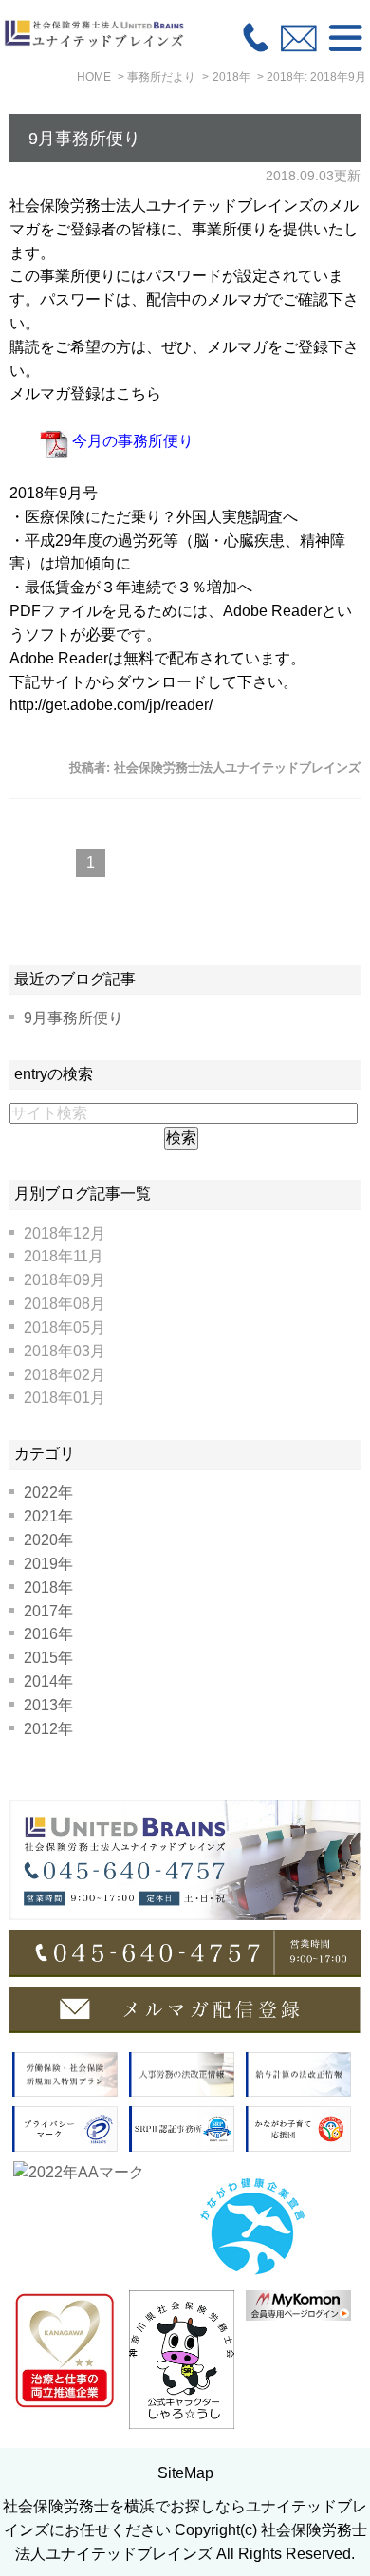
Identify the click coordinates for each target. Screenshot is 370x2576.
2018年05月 (65, 1327)
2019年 (48, 1564)
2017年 (48, 1611)
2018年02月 (65, 1375)
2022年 (48, 1493)
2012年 (48, 1729)
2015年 (48, 1658)
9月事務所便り (84, 139)
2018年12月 (65, 1233)
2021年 (48, 1516)
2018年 (48, 1587)
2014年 (48, 1681)
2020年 (48, 1540)
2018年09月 (65, 1280)
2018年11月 (64, 1256)
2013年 (48, 1705)
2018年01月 (65, 1398)
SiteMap (185, 2473)
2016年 (48, 1634)
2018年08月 (65, 1304)
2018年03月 (65, 1351)
